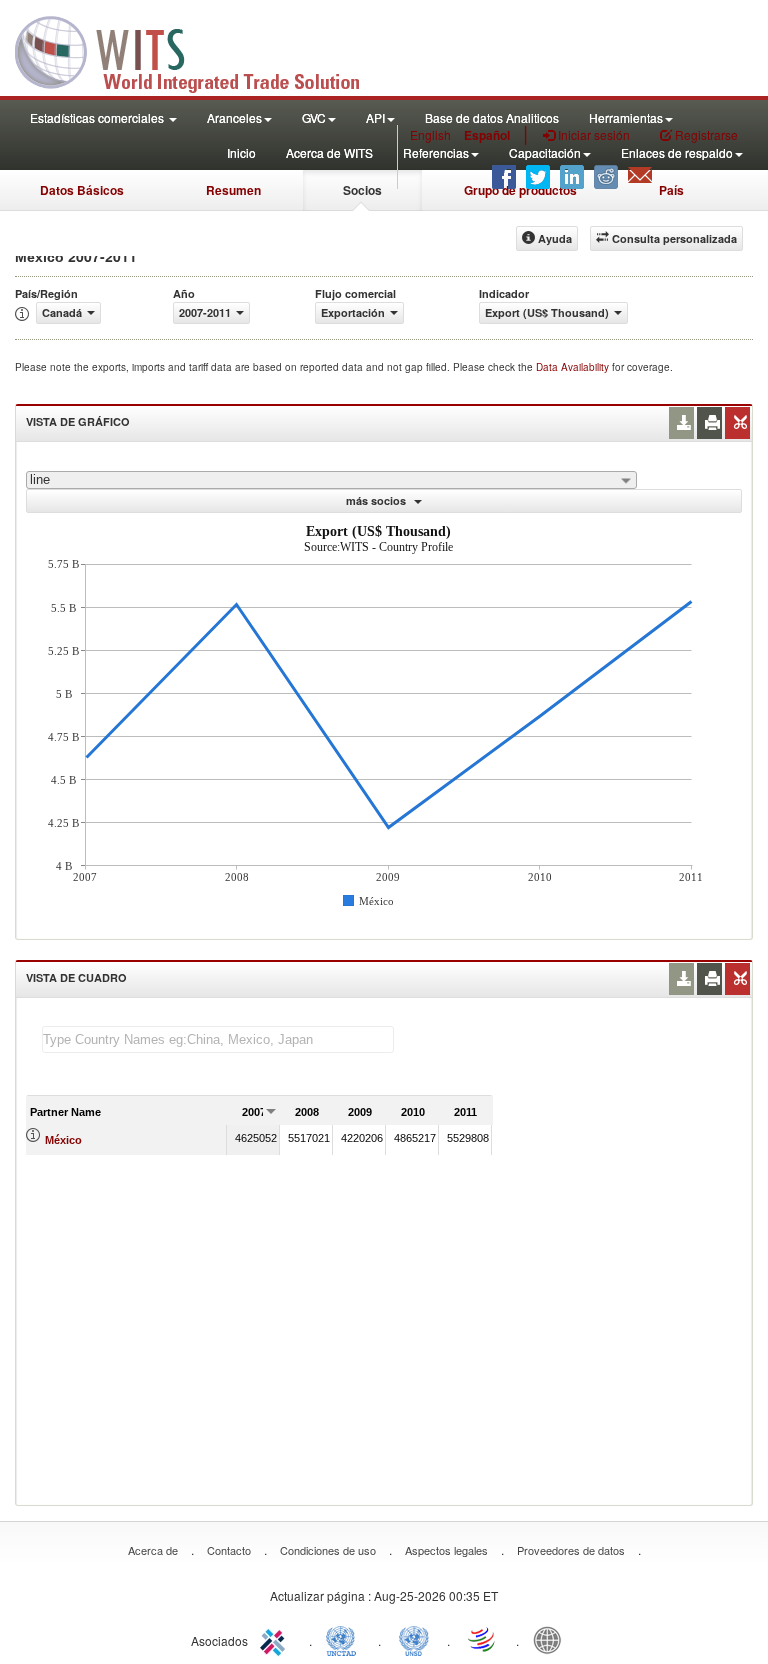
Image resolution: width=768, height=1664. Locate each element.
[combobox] (331, 480)
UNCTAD (345, 1639)
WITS (200, 50)
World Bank (552, 1639)
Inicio (241, 152)
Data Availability (574, 367)
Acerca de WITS (329, 152)
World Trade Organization (483, 1639)
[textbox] (218, 1039)
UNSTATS (414, 1639)
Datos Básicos (82, 190)
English (430, 134)
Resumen (233, 190)
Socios (362, 190)
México (63, 1140)
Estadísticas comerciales (98, 117)
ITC (276, 1639)
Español (487, 135)
